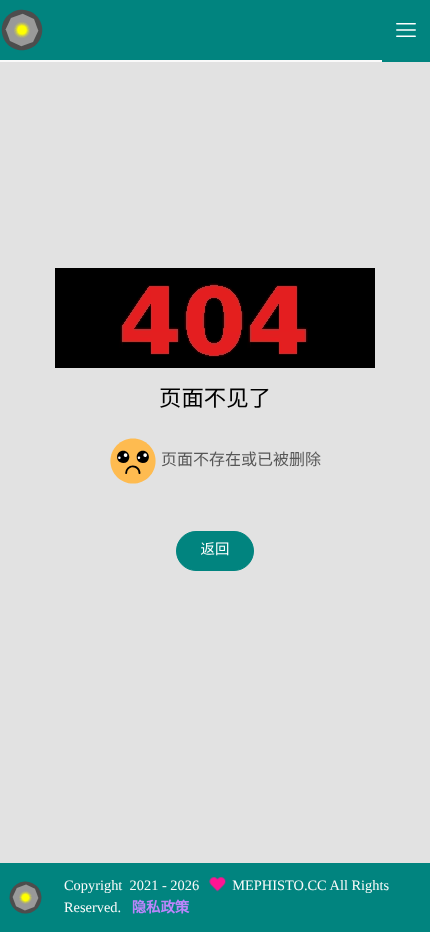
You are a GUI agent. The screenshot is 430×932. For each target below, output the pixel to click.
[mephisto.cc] (191, 31)
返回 (215, 550)
